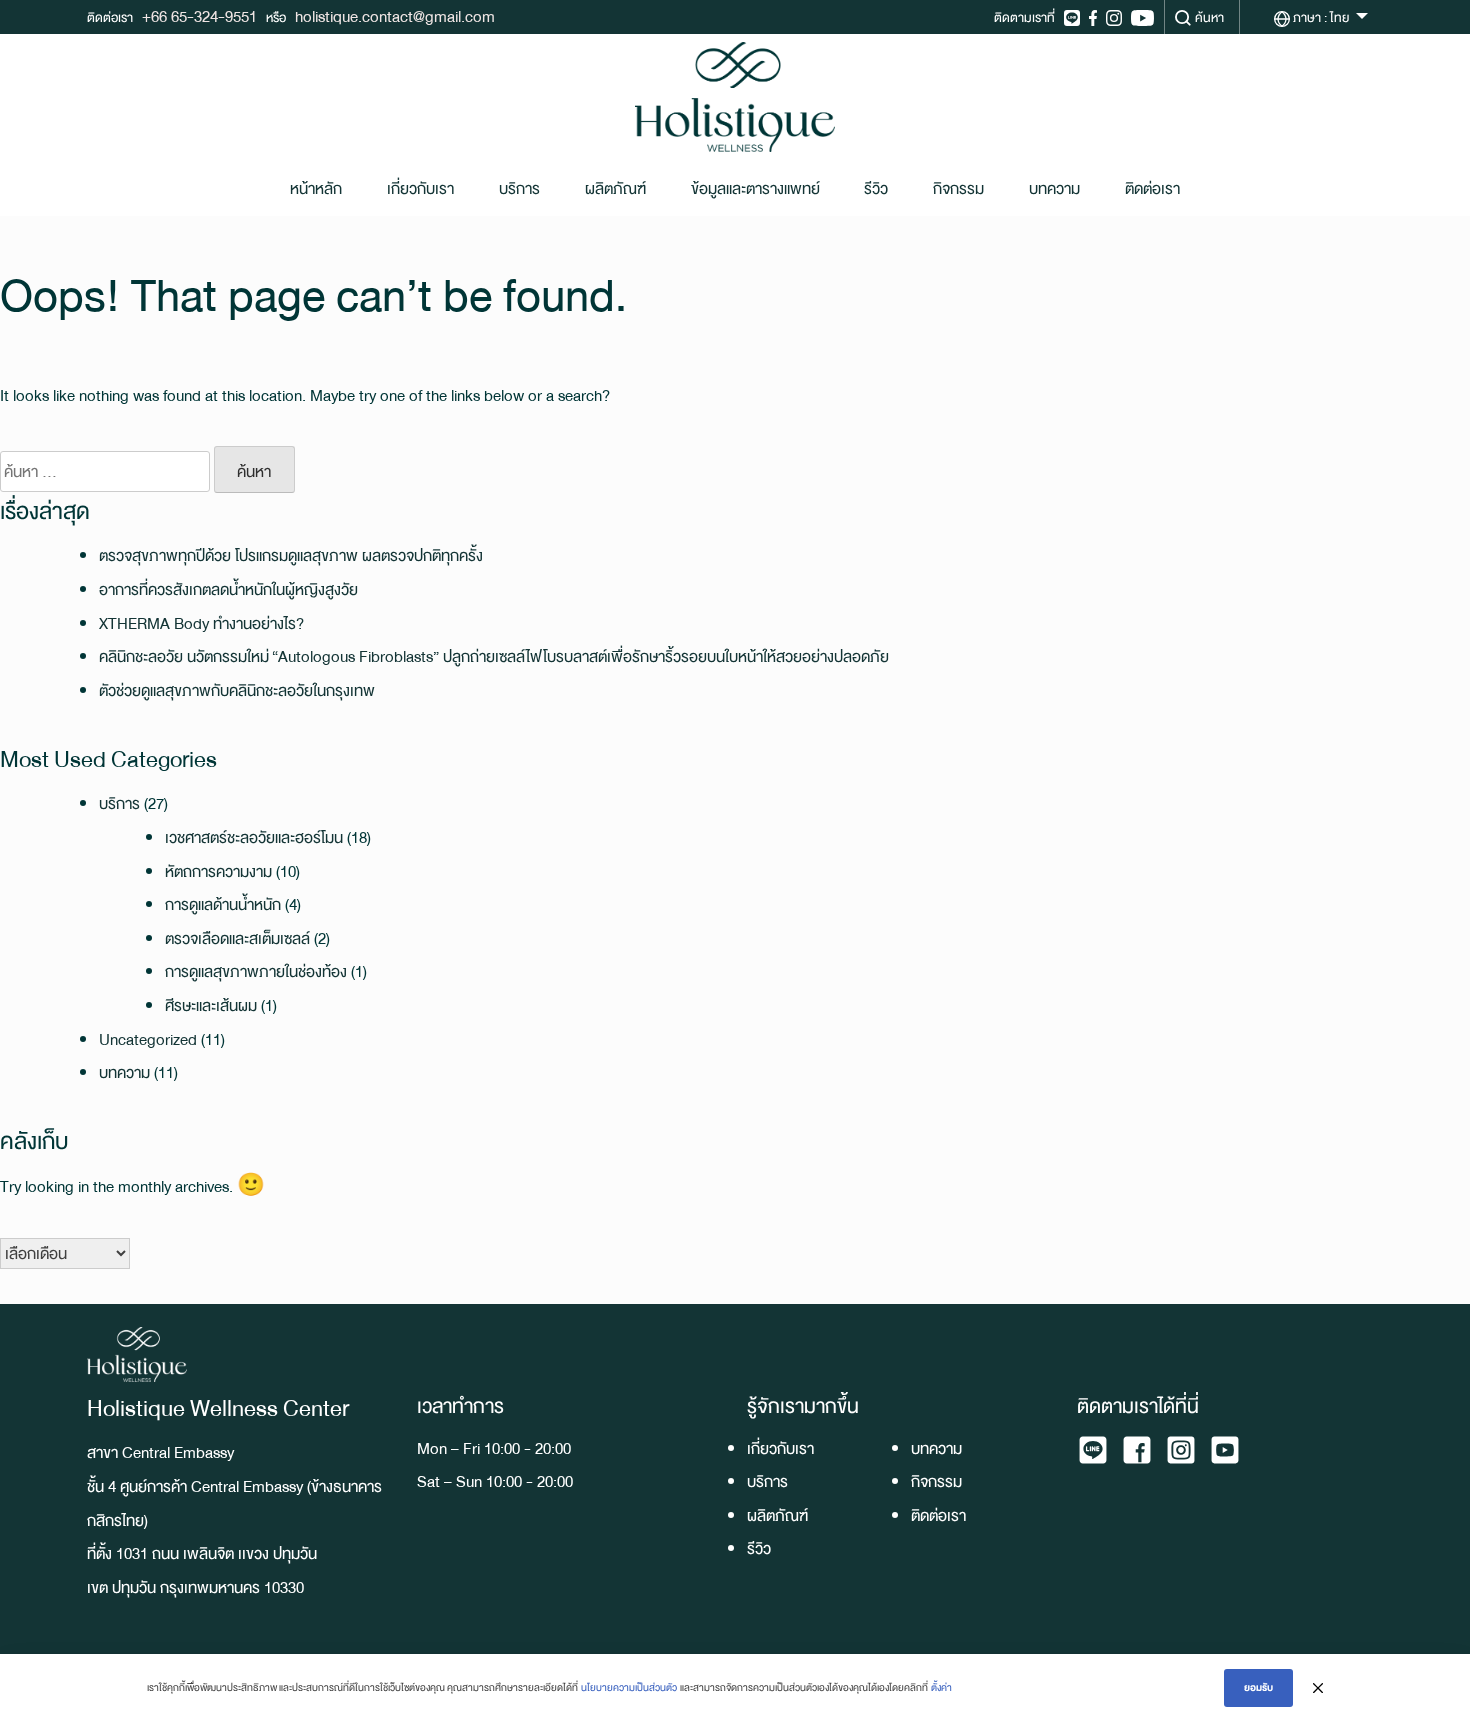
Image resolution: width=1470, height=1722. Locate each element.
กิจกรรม (958, 188)
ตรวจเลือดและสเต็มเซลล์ (237, 938)
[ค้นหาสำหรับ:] (105, 472)
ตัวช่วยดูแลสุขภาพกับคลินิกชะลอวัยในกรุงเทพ (237, 690)
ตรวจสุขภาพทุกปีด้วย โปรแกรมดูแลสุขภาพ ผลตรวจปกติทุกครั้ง (291, 555)
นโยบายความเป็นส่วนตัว (629, 1687)
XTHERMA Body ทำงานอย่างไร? (201, 623)
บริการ (519, 188)
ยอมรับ (1258, 1687)
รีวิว (876, 188)
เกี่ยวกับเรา (420, 188)
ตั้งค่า (941, 1687)
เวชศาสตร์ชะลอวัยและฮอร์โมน (254, 837)
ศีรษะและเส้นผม (211, 1005)
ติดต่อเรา (1152, 188)
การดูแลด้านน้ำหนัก (223, 904)
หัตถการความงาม (218, 871)
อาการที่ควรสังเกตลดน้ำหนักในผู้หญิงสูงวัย (228, 589)
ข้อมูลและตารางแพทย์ (755, 188)
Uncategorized (148, 1039)
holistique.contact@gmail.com (395, 16)
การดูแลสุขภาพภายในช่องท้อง (256, 971)
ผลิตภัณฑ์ (615, 188)
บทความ (1054, 188)
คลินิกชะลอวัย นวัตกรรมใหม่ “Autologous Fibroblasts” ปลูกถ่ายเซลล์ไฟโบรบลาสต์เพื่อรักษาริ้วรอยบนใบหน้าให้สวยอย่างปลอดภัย (494, 656)
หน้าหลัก (316, 188)
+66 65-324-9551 (199, 16)
